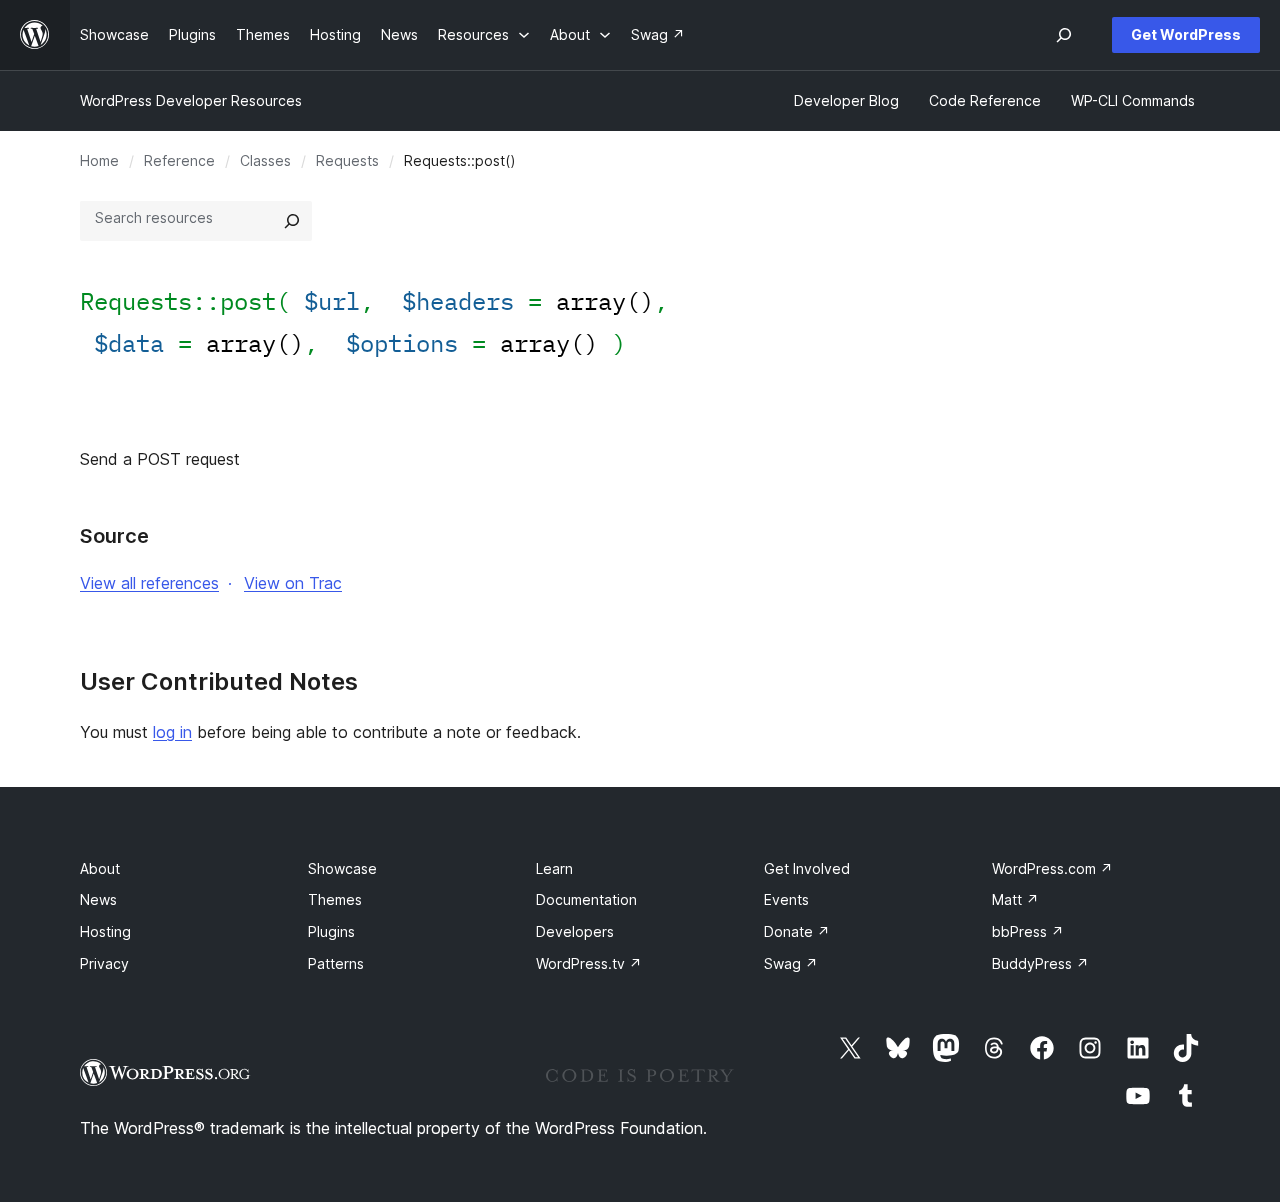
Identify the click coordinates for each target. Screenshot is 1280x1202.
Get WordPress (1186, 34)
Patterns (336, 963)
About (100, 868)
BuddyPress (1040, 963)
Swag (791, 963)
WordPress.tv (589, 963)
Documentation (586, 899)
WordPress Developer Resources (191, 100)
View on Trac (293, 583)
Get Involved (807, 868)
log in (172, 732)
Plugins (331, 931)
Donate (797, 931)
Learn (554, 868)
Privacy (104, 963)
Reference (179, 160)
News (98, 899)
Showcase (342, 868)
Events (786, 899)
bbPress (1028, 931)
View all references (149, 583)
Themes (335, 899)
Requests (347, 160)
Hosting (105, 931)
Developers (575, 931)
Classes (265, 160)
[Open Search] (1064, 35)
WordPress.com (1052, 868)
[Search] (292, 221)
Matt (1015, 899)
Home (99, 160)
